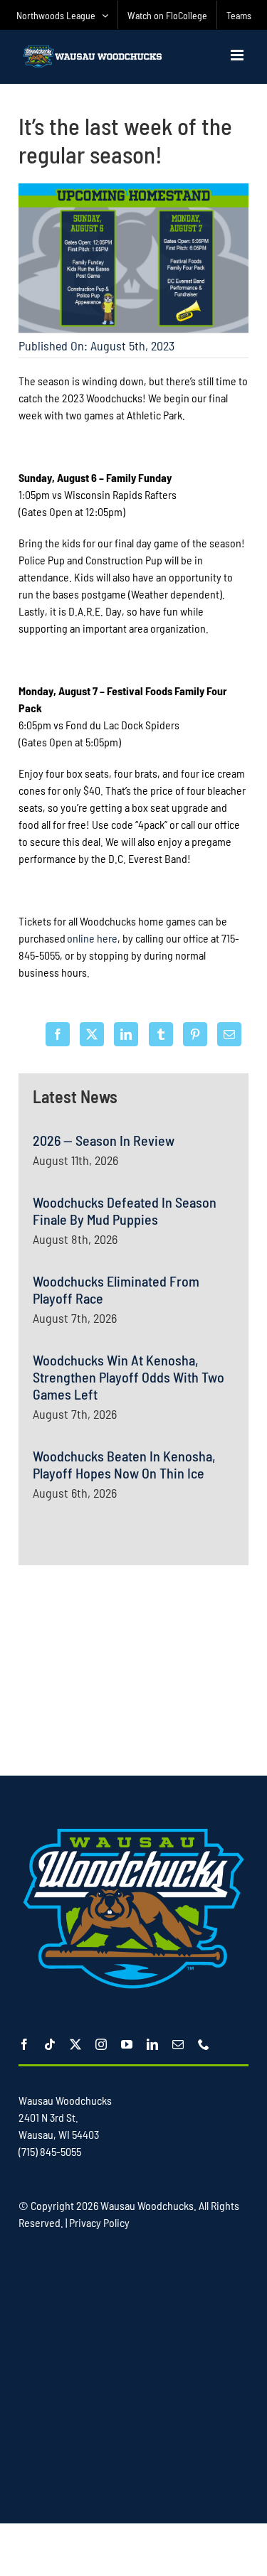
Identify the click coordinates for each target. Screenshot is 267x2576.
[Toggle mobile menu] (238, 55)
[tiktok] (50, 2044)
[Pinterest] (195, 1034)
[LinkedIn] (126, 1034)
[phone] (204, 2044)
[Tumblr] (161, 1034)
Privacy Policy (99, 2222)
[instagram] (101, 2044)
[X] (92, 1034)
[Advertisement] (134, 1668)
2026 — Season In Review (104, 1140)
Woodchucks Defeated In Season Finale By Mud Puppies (125, 1211)
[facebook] (24, 2044)
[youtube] (127, 2044)
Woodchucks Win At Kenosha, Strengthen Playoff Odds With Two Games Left (129, 1377)
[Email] (229, 1034)
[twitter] (75, 2044)
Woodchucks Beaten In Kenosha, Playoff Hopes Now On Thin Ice (124, 1464)
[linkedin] (152, 2044)
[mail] (178, 2044)
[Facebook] (58, 1034)
